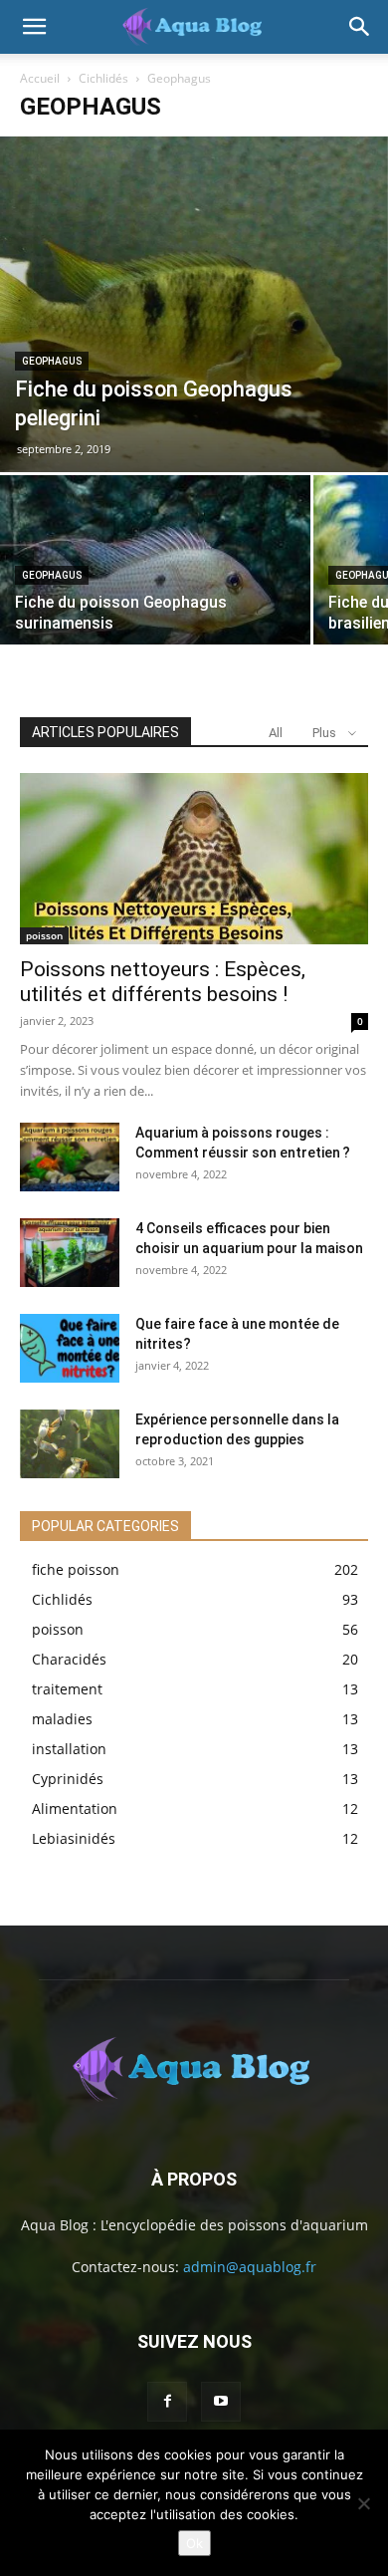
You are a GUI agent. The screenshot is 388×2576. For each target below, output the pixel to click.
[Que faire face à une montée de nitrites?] (70, 1348)
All (276, 733)
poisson (44, 935)
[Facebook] (167, 2402)
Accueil (40, 78)
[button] (34, 27)
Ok (194, 2543)
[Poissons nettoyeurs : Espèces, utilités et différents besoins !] (194, 858)
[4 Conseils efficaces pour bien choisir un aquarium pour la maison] (70, 1253)
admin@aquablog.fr (250, 2267)
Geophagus (52, 361)
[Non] (363, 2503)
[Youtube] (221, 2402)
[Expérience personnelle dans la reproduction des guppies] (70, 1444)
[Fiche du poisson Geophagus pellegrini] (194, 304)
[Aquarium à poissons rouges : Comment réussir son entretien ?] (70, 1157)
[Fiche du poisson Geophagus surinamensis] (155, 591)
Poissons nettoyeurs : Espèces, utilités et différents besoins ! (163, 982)
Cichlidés (103, 78)
